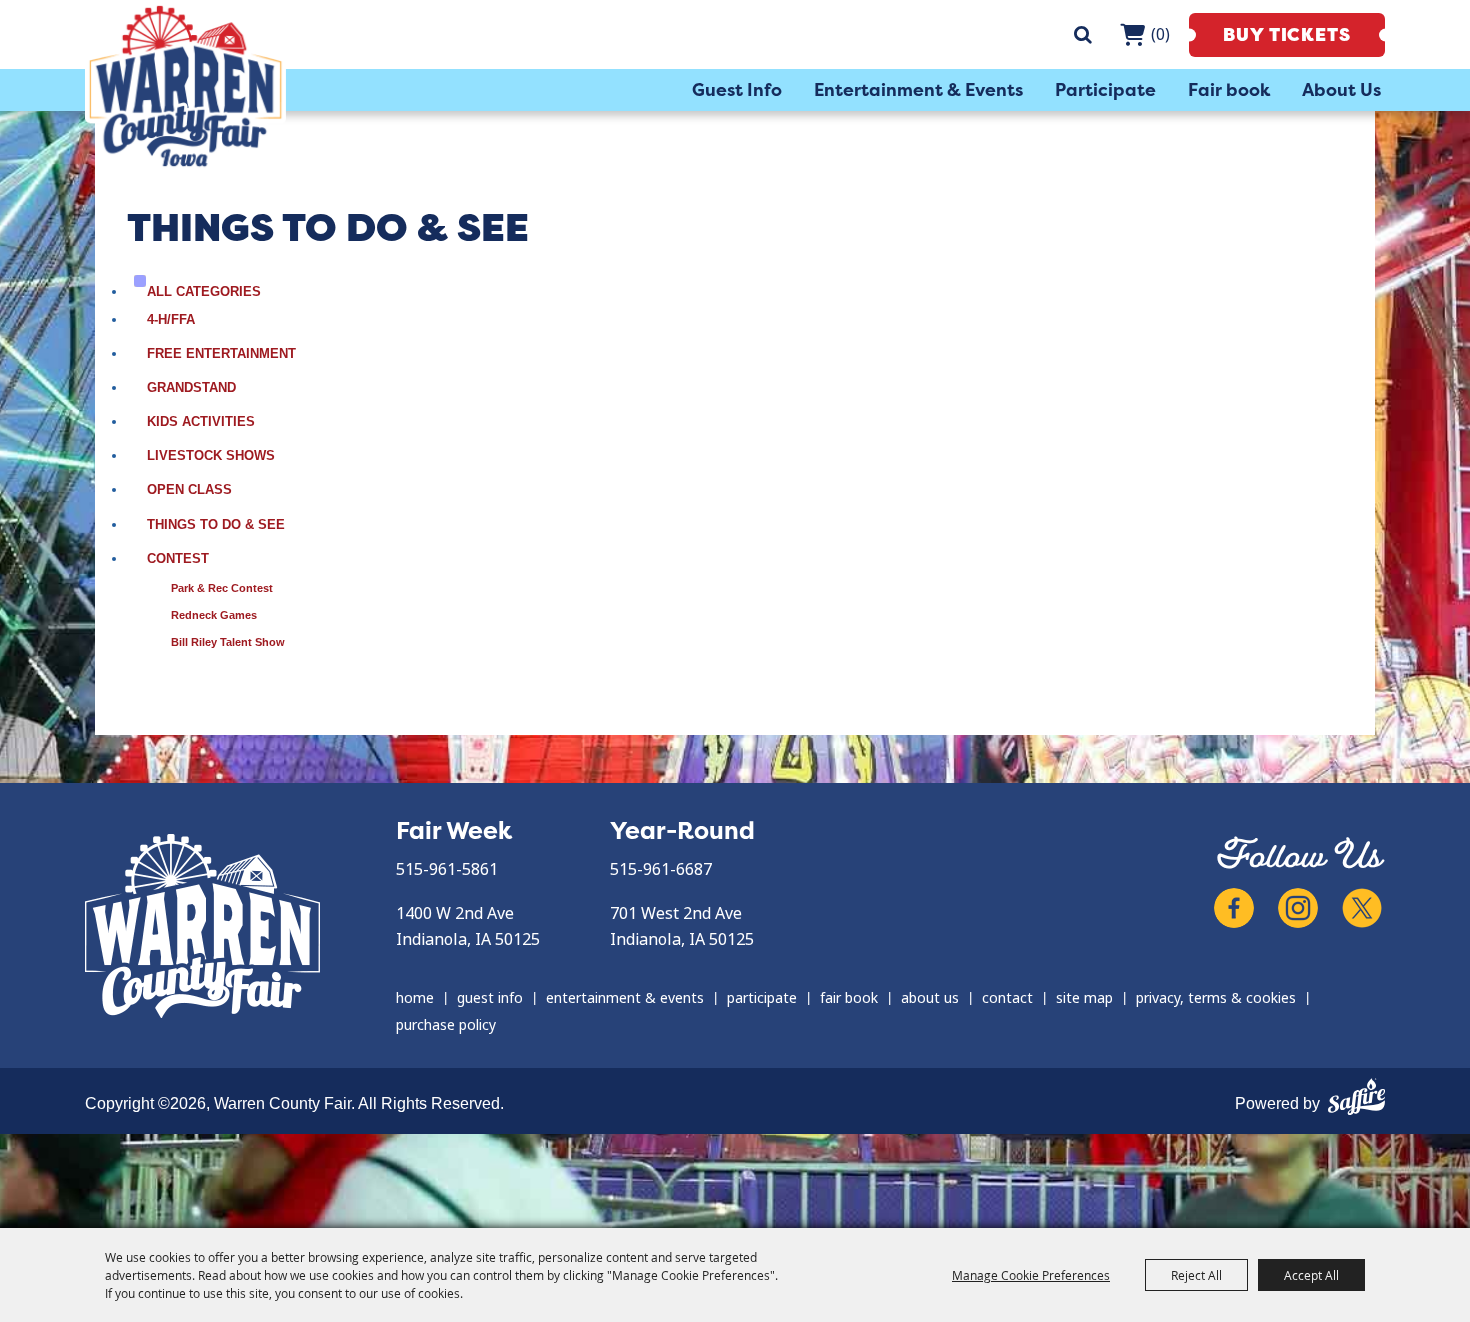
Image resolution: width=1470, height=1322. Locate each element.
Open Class (189, 489)
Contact (1007, 998)
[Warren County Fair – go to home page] (202, 926)
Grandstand (191, 387)
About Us (1341, 90)
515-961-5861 (447, 869)
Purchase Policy (446, 1025)
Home (415, 998)
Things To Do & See (216, 524)
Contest (178, 558)
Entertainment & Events (918, 90)
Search (1083, 34)
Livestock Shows (211, 455)
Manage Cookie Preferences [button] (1031, 1275)
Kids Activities (201, 421)
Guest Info (737, 90)
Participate (1105, 90)
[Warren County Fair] (185, 85)
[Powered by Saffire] (1356, 1094)
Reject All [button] (1196, 1275)
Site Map (1084, 998)
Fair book (1229, 90)
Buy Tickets (1287, 35)
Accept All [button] (1311, 1275)
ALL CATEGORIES (204, 291)
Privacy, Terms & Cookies (1216, 998)
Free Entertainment (221, 353)
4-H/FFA (171, 319)
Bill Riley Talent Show (228, 642)
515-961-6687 (661, 869)
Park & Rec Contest (222, 588)
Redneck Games (214, 615)
